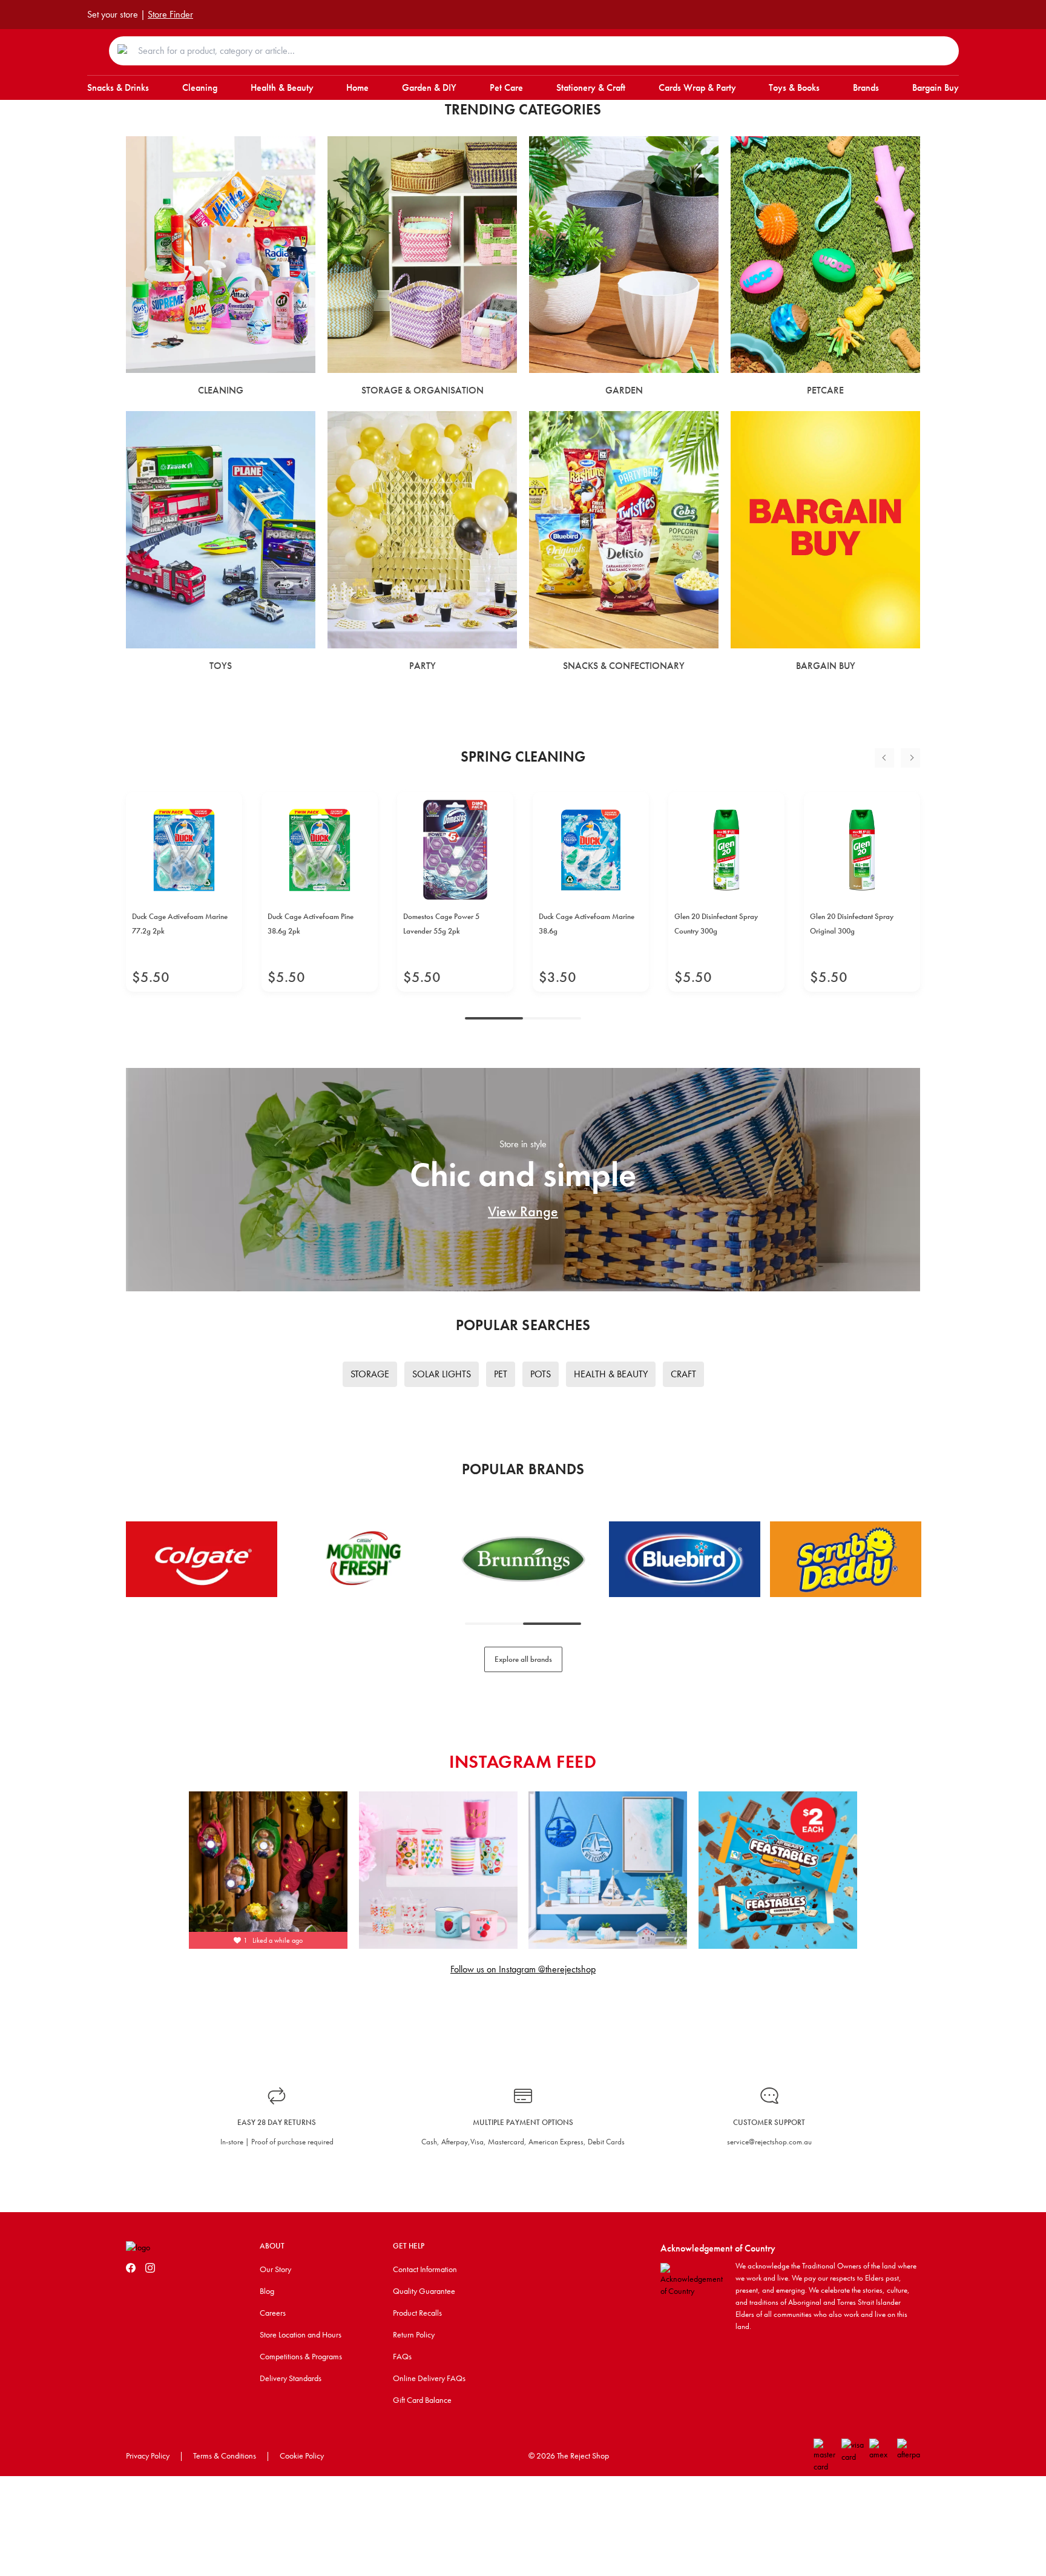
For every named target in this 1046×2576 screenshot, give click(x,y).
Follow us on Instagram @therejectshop (523, 1969)
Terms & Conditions (225, 2456)
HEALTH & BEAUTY (611, 1374)
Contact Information (425, 2269)
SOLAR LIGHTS (442, 1374)
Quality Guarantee (424, 2291)
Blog (267, 2291)
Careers (273, 2313)
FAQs (402, 2356)
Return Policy (414, 2334)
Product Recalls (417, 2313)
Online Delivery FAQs (429, 2378)
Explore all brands (523, 1659)
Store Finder (170, 14)
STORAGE (370, 1374)
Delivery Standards (291, 2378)
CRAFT (683, 1374)
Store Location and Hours (301, 2334)
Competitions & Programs (301, 2356)
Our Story (275, 2269)
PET (501, 1374)
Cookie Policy (302, 2456)
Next (910, 758)
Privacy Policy (148, 2456)
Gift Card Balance (422, 2400)
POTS (541, 1374)
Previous (884, 758)
